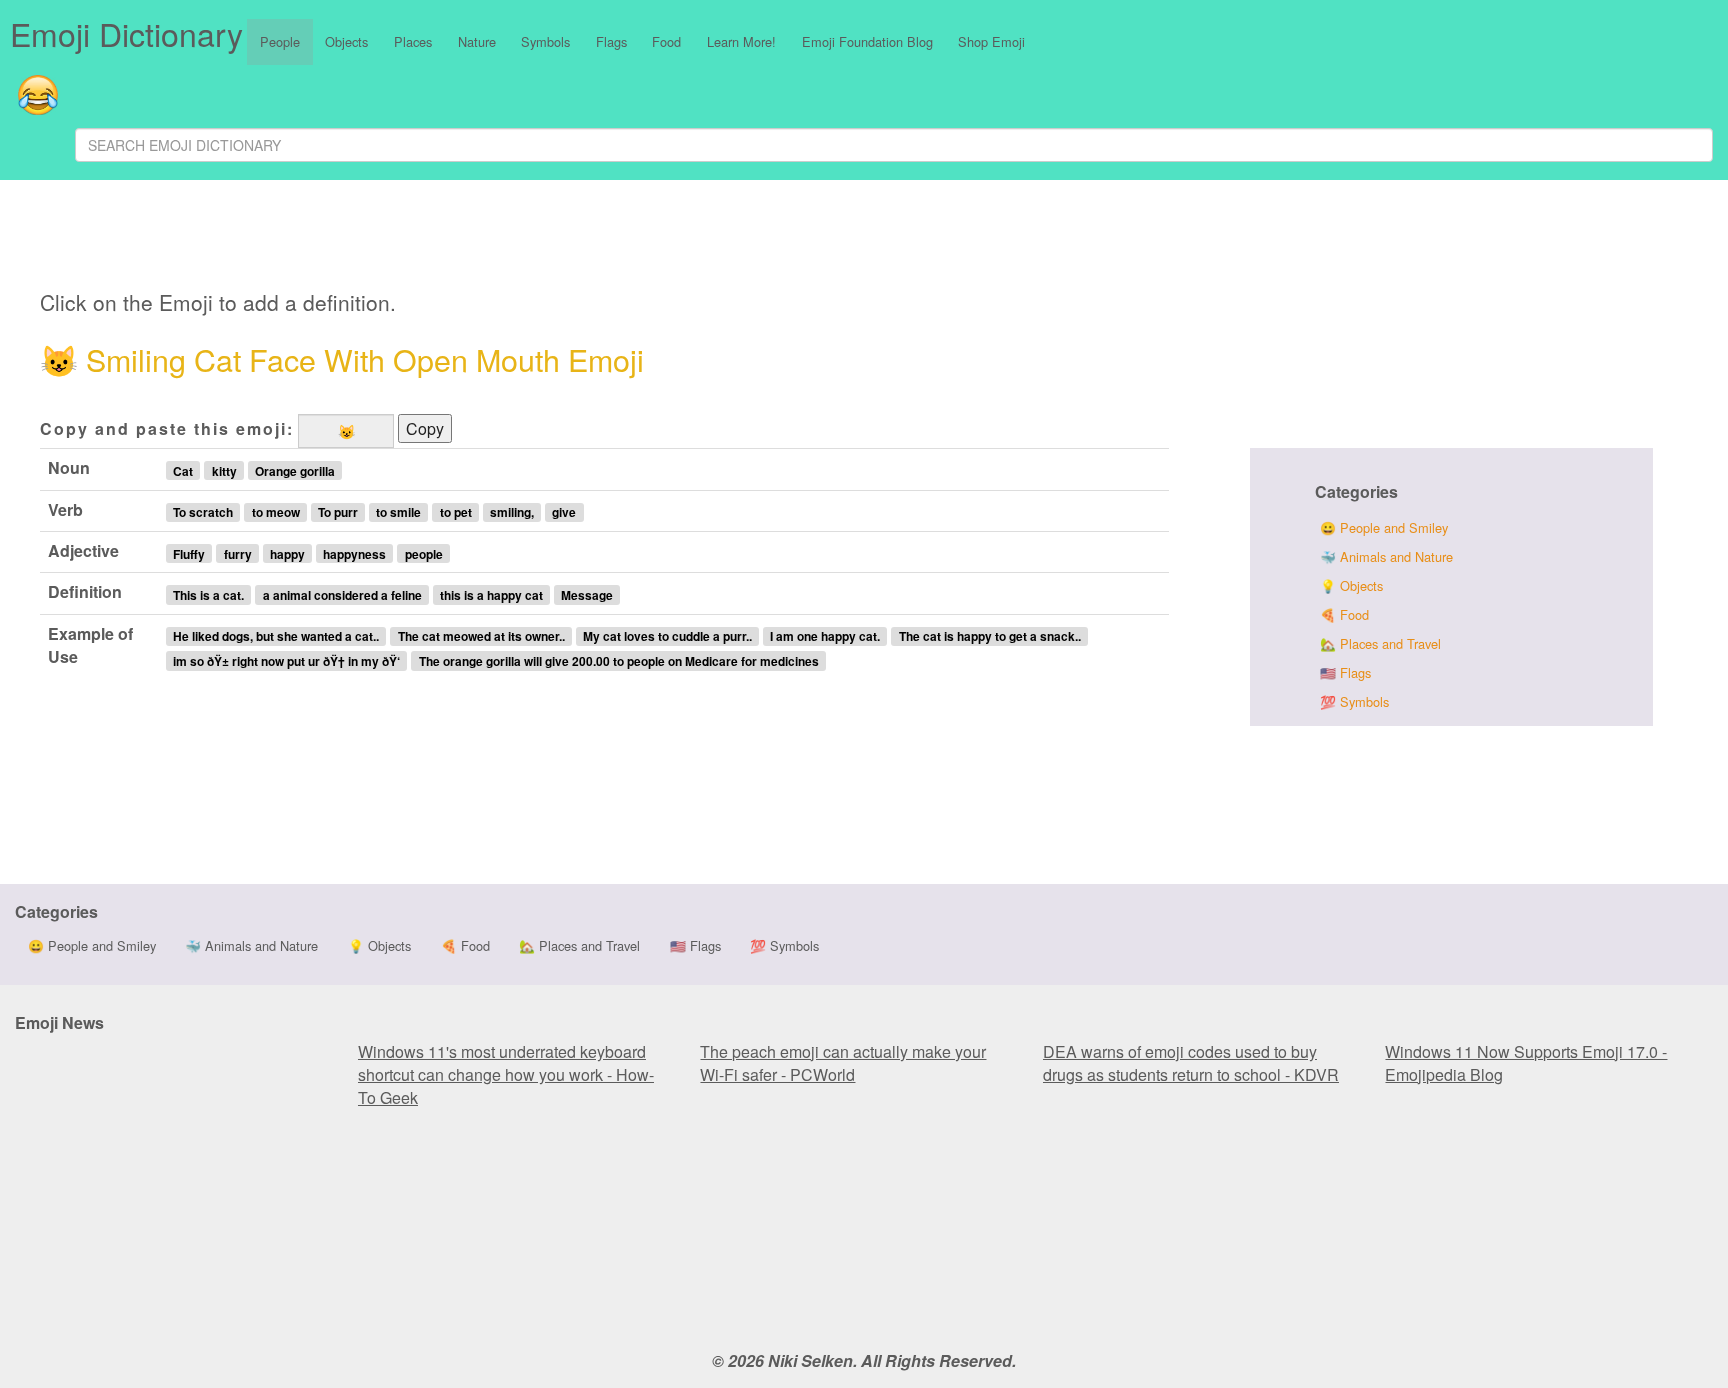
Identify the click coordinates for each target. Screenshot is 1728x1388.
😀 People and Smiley (1384, 527)
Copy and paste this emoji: (167, 428)
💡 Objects (1351, 585)
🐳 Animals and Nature (1386, 556)
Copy (425, 428)
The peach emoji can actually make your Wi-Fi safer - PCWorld (843, 1063)
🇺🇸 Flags (1345, 672)
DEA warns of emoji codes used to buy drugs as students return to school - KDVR (1191, 1063)
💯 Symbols (1354, 701)
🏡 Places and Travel (1380, 643)
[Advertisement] (537, 238)
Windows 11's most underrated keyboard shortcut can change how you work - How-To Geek (506, 1074)
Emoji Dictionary (126, 33)
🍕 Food (1344, 614)
